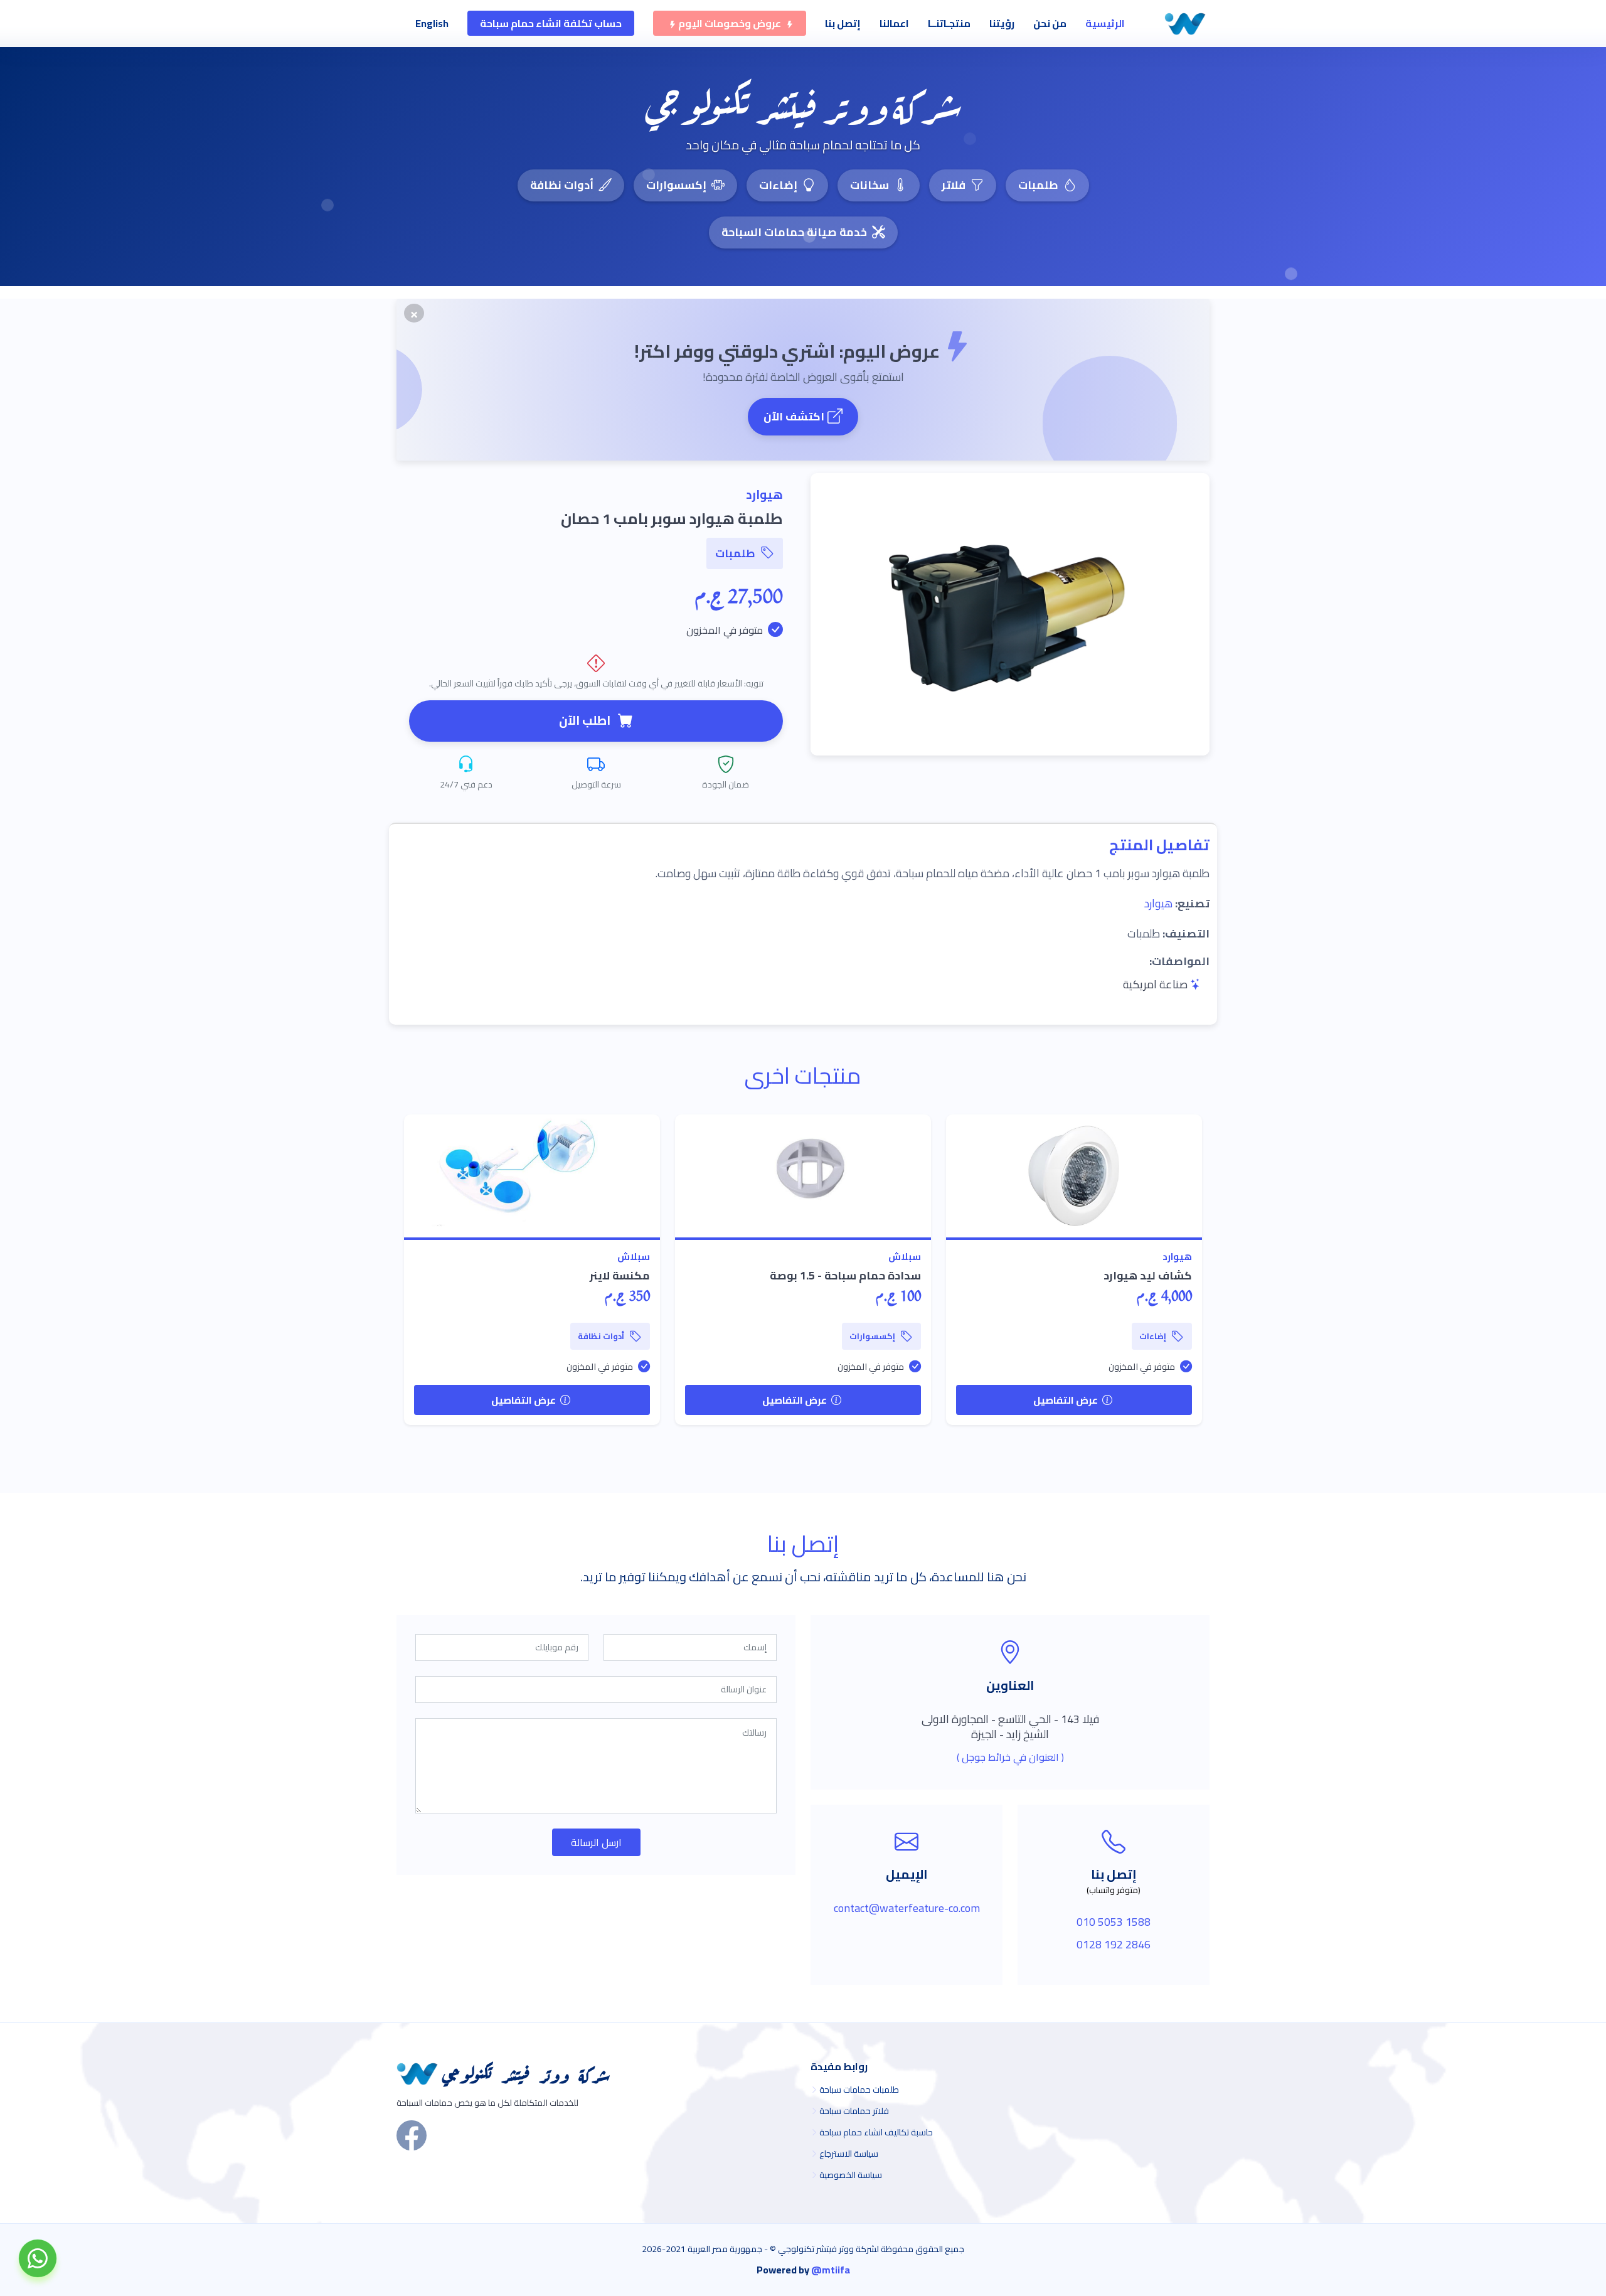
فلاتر (954, 185)
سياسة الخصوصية (851, 2175)
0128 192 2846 (1114, 1944)
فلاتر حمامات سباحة (854, 2111)
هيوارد (1158, 903)
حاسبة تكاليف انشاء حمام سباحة (876, 2132)
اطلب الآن (585, 720)
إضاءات (778, 185)
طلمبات (1038, 185)
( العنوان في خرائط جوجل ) (1010, 1757)
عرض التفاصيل (1066, 1400)
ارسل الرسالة (596, 1842)
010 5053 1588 (1114, 1922)
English (432, 23)
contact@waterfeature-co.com (907, 1908)
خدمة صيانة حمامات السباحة (794, 232)
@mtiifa (831, 2270)
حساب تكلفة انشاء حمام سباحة (551, 23)
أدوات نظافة (562, 185)
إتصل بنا (843, 23)
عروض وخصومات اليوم (730, 23)
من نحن (1050, 23)
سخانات (869, 185)
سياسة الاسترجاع (849, 2154)
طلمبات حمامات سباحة (859, 2090)
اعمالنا (894, 23)
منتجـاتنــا (949, 23)
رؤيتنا (1002, 23)
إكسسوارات (676, 185)
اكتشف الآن (794, 416)
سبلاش (905, 1257)
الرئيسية (1105, 23)
